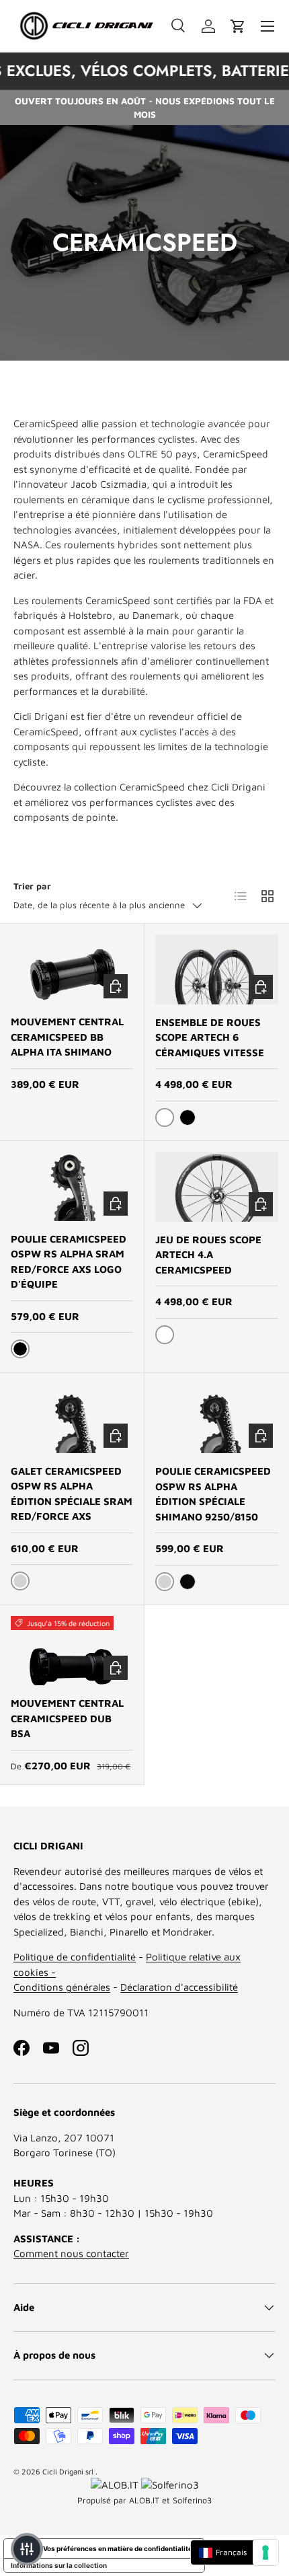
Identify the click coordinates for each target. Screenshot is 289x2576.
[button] (238, 26)
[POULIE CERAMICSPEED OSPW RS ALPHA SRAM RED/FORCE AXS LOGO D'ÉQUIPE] (72, 1186)
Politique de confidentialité (75, 1957)
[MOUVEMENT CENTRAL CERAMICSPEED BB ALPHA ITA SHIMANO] (72, 969)
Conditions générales (62, 1987)
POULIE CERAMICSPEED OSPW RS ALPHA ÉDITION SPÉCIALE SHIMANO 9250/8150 (213, 1494)
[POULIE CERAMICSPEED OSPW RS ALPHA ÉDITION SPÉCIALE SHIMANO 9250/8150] (217, 1419)
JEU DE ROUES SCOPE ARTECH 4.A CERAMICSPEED (208, 1255)
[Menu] (267, 26)
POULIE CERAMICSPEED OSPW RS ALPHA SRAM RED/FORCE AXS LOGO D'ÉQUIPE (69, 1262)
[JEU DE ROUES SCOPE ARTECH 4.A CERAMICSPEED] (217, 1186)
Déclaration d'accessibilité (179, 1987)
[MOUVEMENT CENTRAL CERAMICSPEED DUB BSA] (72, 1651)
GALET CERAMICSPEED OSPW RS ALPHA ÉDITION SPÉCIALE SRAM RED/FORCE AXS (72, 1494)
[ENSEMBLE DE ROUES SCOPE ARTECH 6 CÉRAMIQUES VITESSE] (217, 969)
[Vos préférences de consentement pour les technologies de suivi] (265, 2552)
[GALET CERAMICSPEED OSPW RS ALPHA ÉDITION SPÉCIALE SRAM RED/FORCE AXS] (72, 1419)
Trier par (32, 886)
